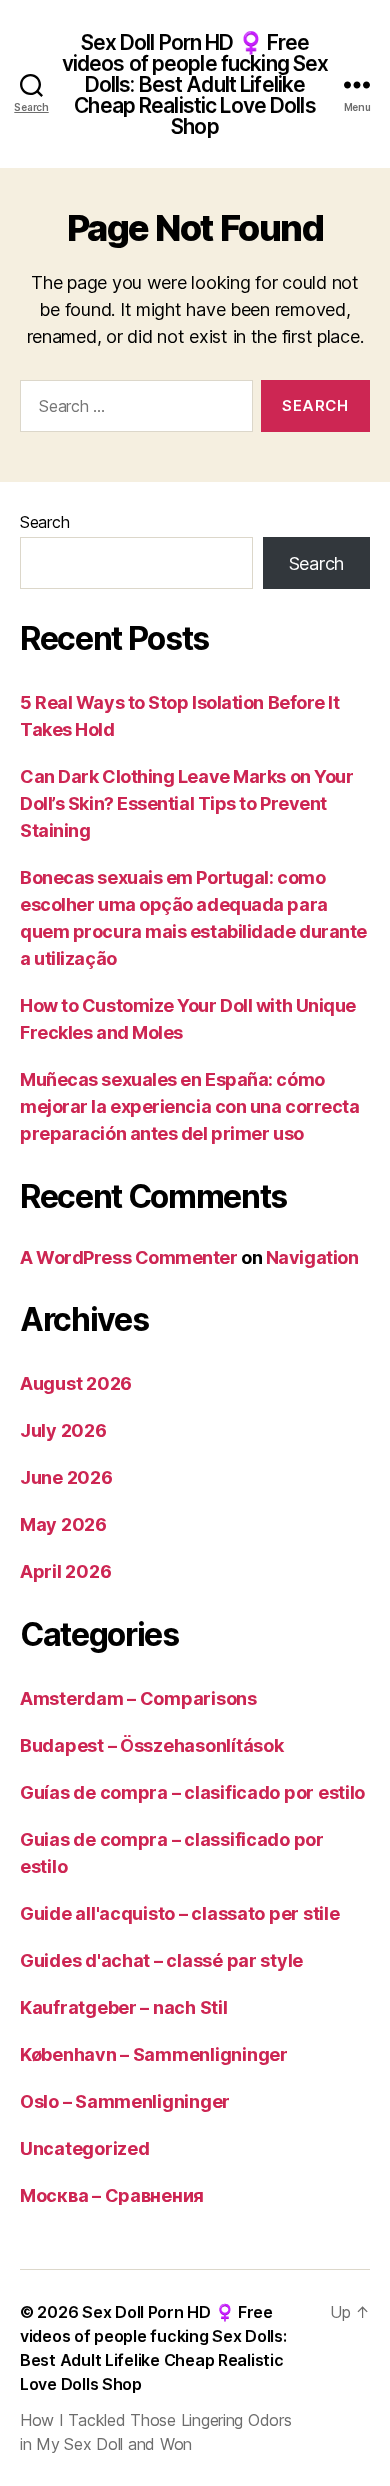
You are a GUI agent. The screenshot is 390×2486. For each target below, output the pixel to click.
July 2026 (63, 1430)
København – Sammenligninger (154, 2054)
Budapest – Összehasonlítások (151, 1745)
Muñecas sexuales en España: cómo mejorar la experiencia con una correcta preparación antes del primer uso (189, 1106)
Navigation (312, 1257)
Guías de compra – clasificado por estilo (192, 1792)
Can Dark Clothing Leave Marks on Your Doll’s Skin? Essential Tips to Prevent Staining (186, 803)
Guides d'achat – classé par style (161, 1960)
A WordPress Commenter (129, 1257)
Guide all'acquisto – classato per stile (179, 1913)
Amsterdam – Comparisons (138, 1698)
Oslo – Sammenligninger (125, 2101)
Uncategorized (85, 2148)
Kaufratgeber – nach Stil (124, 2007)
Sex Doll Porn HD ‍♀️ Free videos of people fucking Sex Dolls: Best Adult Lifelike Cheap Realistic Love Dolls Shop (195, 84)
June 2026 (66, 1477)
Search (44, 522)
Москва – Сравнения (112, 2195)
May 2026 (63, 1524)
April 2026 (65, 1571)
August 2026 (76, 1383)
